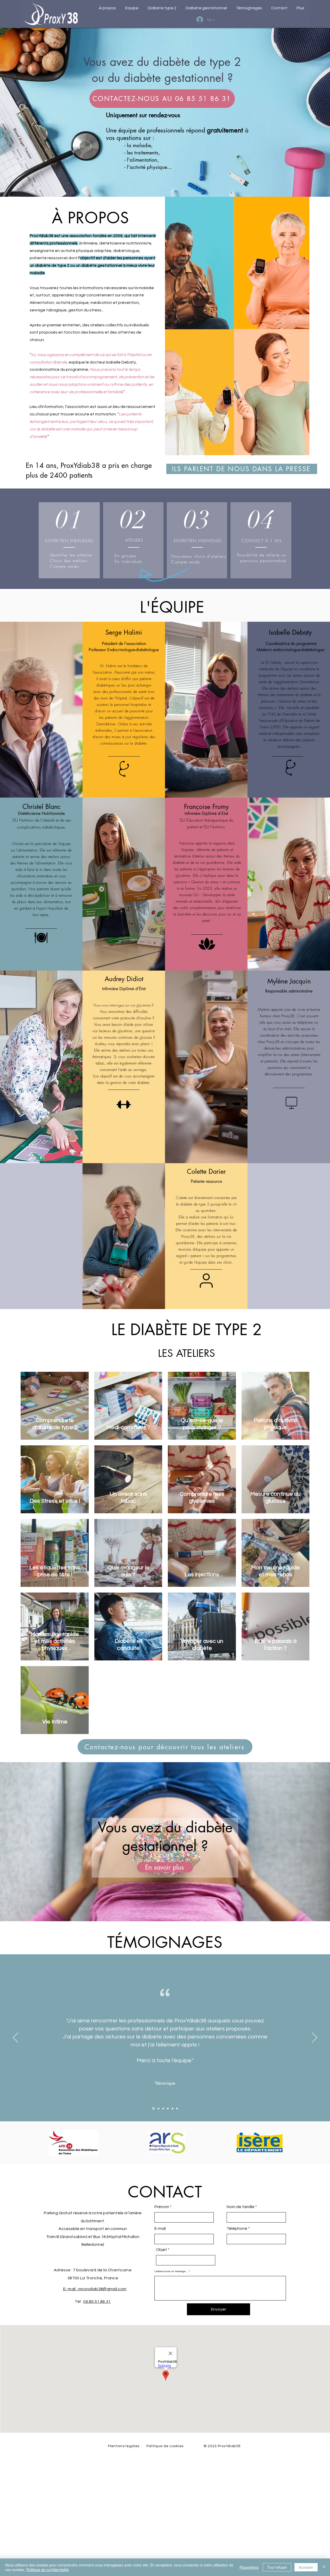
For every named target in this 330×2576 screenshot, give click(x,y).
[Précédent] (15, 2038)
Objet (162, 2250)
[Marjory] (168, 2108)
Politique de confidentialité (48, 2570)
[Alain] (177, 2108)
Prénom (162, 2207)
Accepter (306, 2567)
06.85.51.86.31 (97, 2302)
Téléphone (237, 2228)
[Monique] (163, 2108)
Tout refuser (277, 2567)
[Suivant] (315, 2038)
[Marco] (158, 2109)
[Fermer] (324, 2567)
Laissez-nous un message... (171, 2271)
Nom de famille (241, 2207)
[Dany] (172, 2108)
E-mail (160, 2228)
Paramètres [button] (249, 2567)
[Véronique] (153, 2108)
